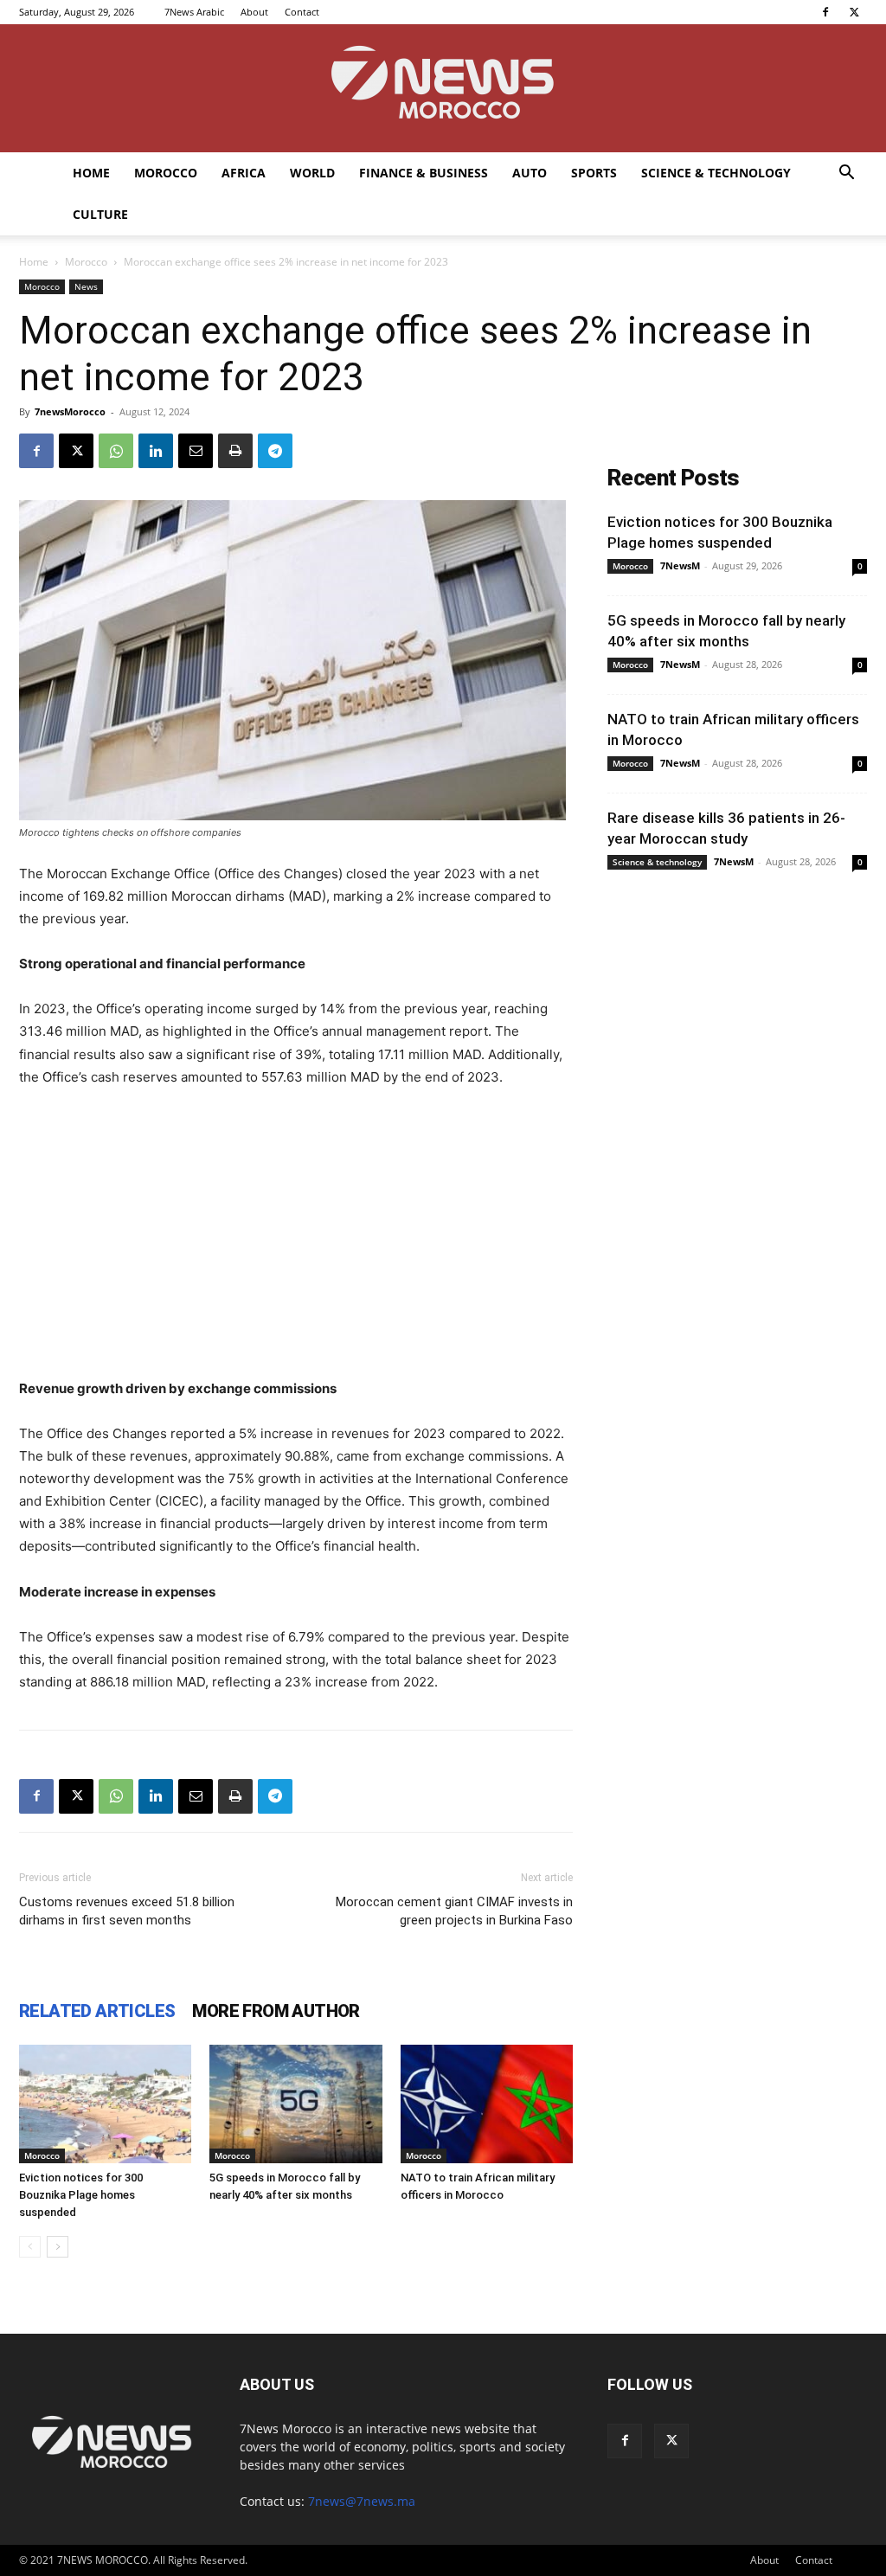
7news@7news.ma (362, 2501)
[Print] (235, 451)
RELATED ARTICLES (97, 2011)
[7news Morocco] (443, 88)
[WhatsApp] (116, 451)
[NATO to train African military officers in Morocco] (487, 2104)
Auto (530, 173)
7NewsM (680, 565)
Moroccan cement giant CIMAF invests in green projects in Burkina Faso (454, 1911)
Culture (100, 214)
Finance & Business (424, 173)
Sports (594, 173)
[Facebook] (825, 12)
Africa (244, 173)
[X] (854, 12)
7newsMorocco (70, 411)
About (254, 12)
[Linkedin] (156, 451)
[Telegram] (275, 451)
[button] (846, 174)
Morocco (166, 173)
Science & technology (716, 173)
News (86, 286)
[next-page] (58, 2247)
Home (91, 173)
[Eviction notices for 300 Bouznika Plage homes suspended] (105, 2104)
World (312, 173)
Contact (302, 12)
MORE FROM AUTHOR (276, 2011)
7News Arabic (194, 12)
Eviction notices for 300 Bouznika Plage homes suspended (81, 2195)
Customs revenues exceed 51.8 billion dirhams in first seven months (127, 1911)
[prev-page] (30, 2247)
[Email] (196, 451)
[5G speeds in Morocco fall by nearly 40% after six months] (295, 2104)
